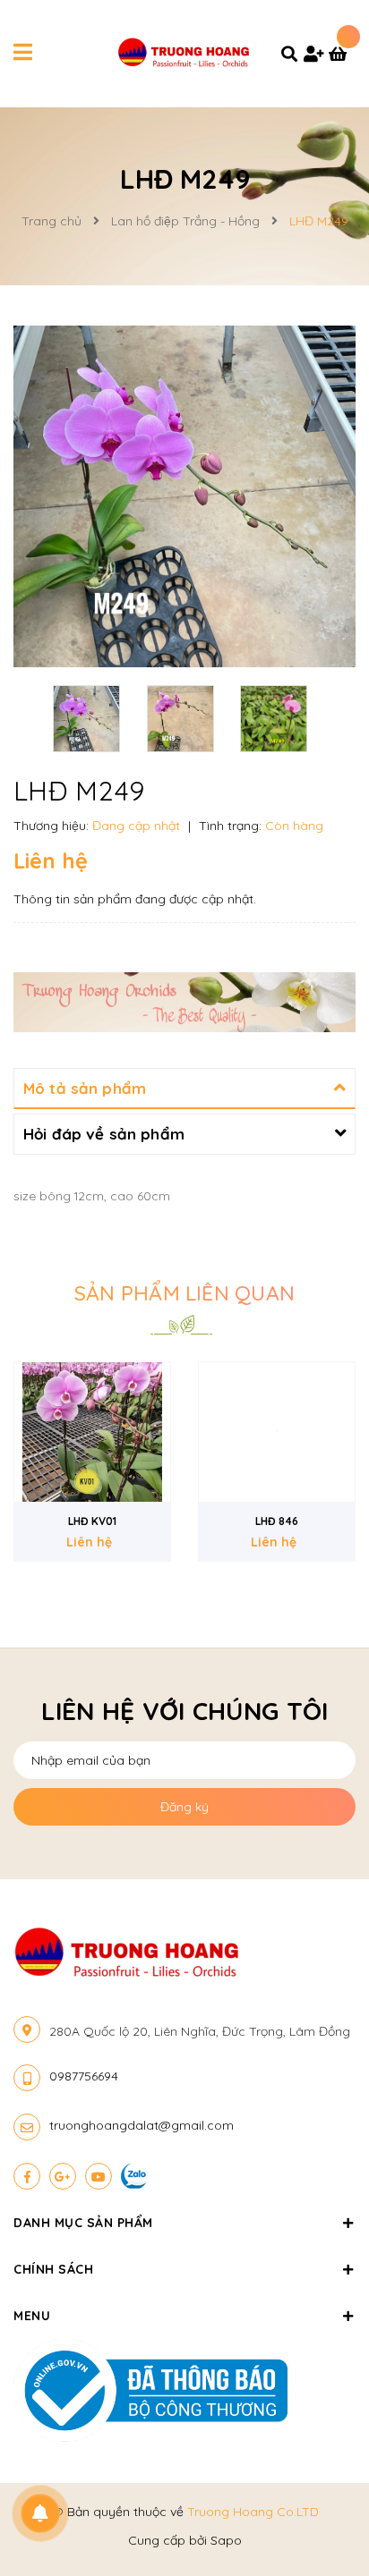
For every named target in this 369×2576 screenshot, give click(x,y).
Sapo (226, 2540)
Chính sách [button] (53, 2269)
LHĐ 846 (277, 1521)
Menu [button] (32, 2316)
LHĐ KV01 (93, 1521)
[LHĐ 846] (277, 1432)
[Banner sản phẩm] (184, 1001)
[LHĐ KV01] (92, 1432)
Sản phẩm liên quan (184, 1293)
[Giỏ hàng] (342, 55)
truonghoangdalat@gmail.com (142, 2125)
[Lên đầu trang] (324, 2514)
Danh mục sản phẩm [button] (83, 2223)
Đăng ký (184, 1807)
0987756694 (84, 2076)
